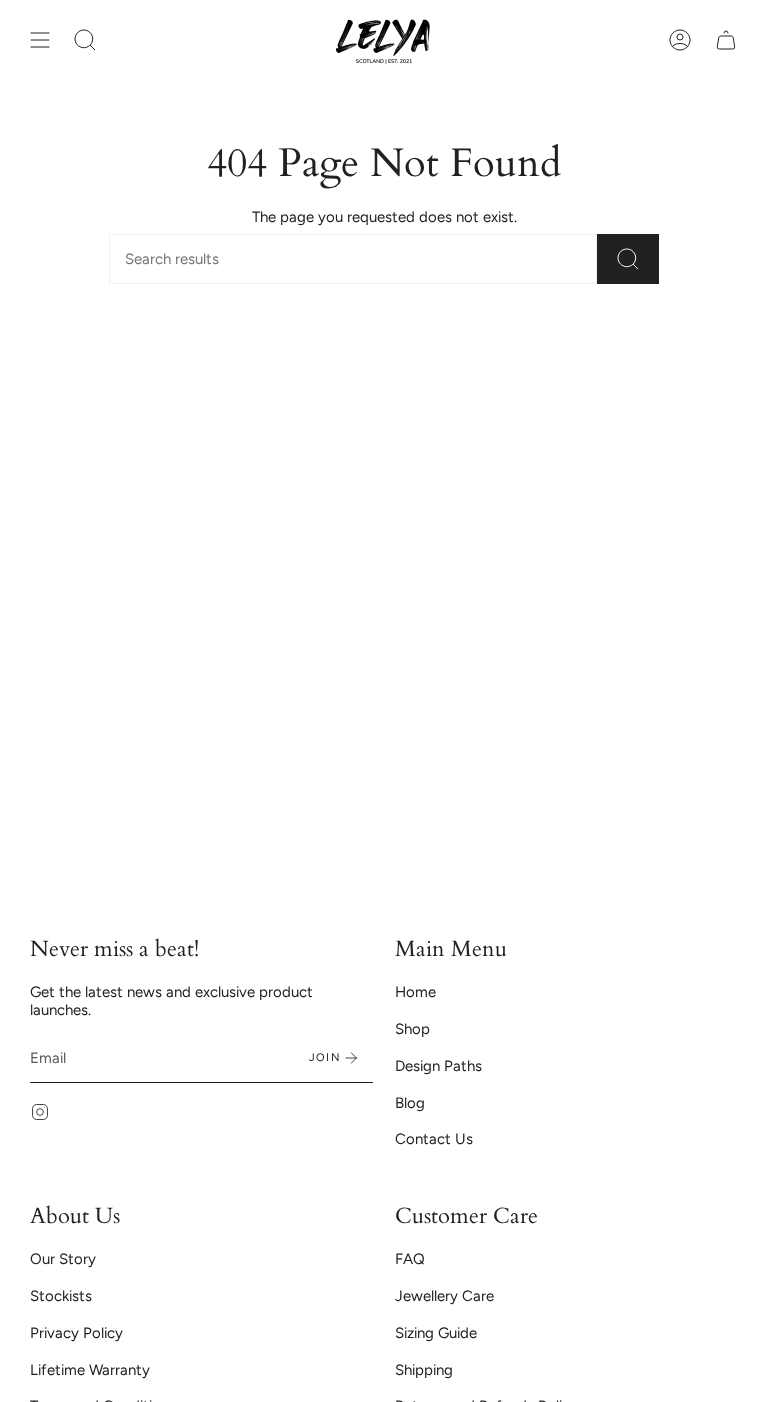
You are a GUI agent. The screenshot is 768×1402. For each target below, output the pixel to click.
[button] (85, 40)
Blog (410, 1103)
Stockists (61, 1296)
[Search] (628, 259)
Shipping (424, 1370)
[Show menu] (40, 40)
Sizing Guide (436, 1333)
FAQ (410, 1259)
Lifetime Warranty (90, 1370)
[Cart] (726, 40)
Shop (412, 1029)
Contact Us (434, 1139)
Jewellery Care (444, 1296)
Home (415, 992)
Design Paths (438, 1066)
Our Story (63, 1259)
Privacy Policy (76, 1333)
